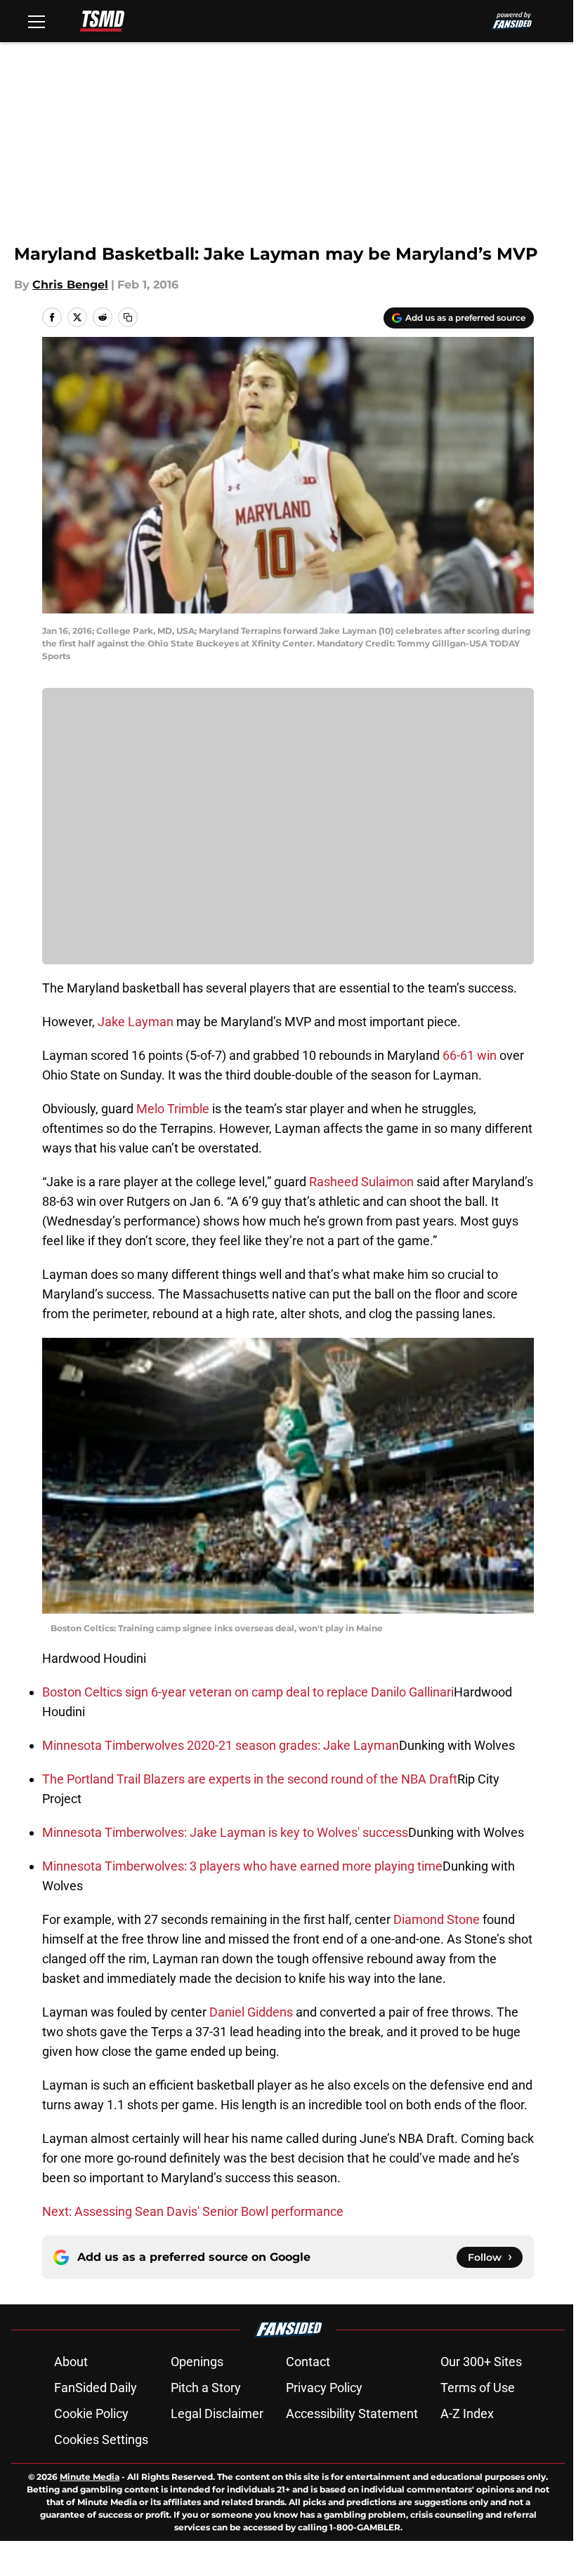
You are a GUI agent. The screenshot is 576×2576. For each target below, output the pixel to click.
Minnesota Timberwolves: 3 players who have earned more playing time (242, 1866)
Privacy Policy (324, 2388)
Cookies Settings (101, 2439)
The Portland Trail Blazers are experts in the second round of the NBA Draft (250, 1779)
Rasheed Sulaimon (361, 1182)
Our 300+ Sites (481, 2362)
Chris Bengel (70, 285)
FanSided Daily (96, 2388)
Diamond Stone (437, 1919)
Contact (308, 2362)
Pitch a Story (206, 2388)
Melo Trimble (173, 1109)
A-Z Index (467, 2414)
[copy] (128, 317)
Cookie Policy (91, 2414)
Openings (197, 2362)
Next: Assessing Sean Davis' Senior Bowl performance (193, 2211)
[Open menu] (37, 21)
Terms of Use (478, 2388)
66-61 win (470, 1055)
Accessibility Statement (352, 2414)
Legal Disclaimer (217, 2414)
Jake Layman (136, 1022)
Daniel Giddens (251, 2012)
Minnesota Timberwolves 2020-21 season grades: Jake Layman (221, 1745)
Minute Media (90, 2477)
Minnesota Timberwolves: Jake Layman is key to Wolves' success (225, 1832)
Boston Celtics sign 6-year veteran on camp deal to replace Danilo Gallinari (248, 1692)
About (71, 2362)
